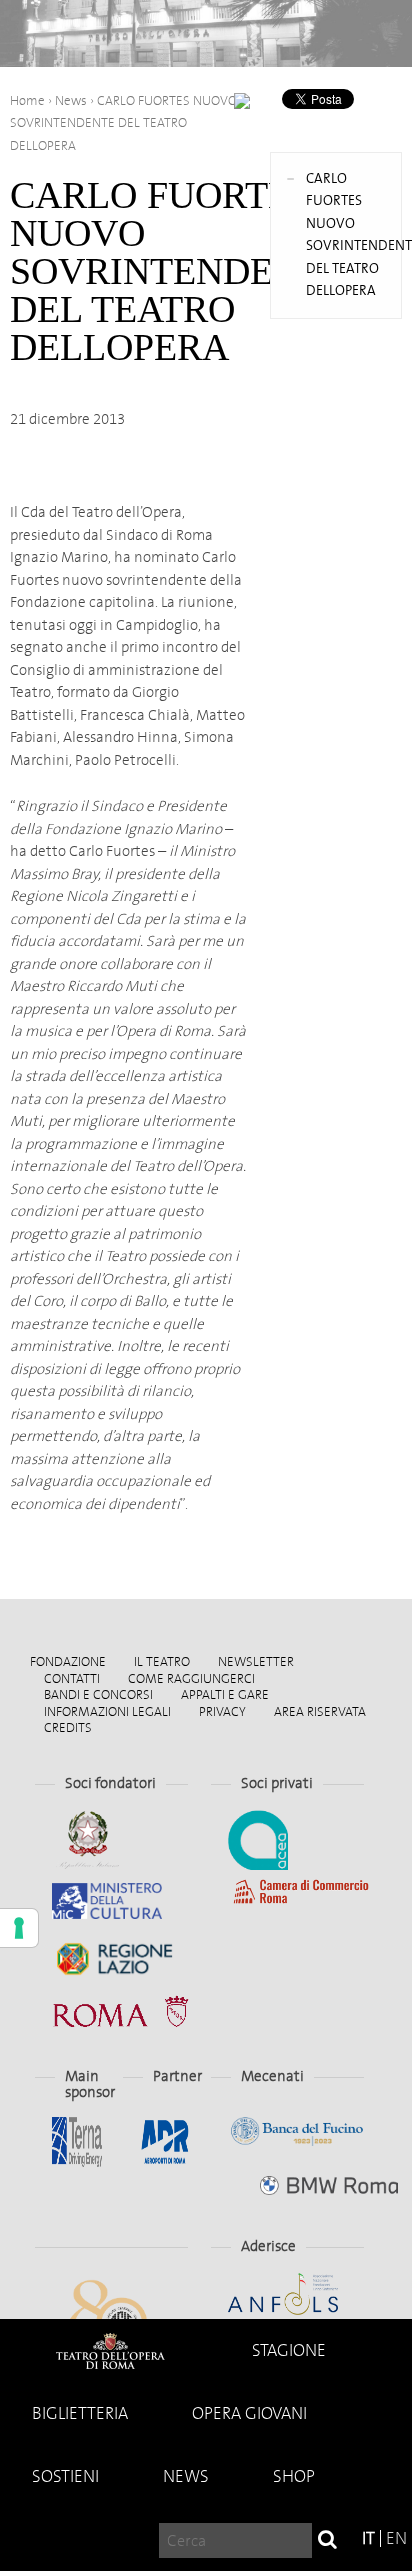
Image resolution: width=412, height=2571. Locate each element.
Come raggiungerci (191, 1678)
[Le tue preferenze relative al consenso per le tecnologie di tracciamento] (19, 1928)
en (396, 2538)
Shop (294, 2476)
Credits (68, 1727)
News (186, 2476)
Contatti (72, 1678)
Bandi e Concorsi (98, 1694)
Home (110, 2350)
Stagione (289, 2350)
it (368, 2538)
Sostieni (65, 2476)
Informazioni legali (107, 1711)
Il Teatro (162, 1661)
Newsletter (256, 1661)
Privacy (222, 1711)
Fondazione (68, 1661)
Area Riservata (320, 1711)
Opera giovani (249, 2413)
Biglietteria (80, 2413)
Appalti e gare (225, 1694)
